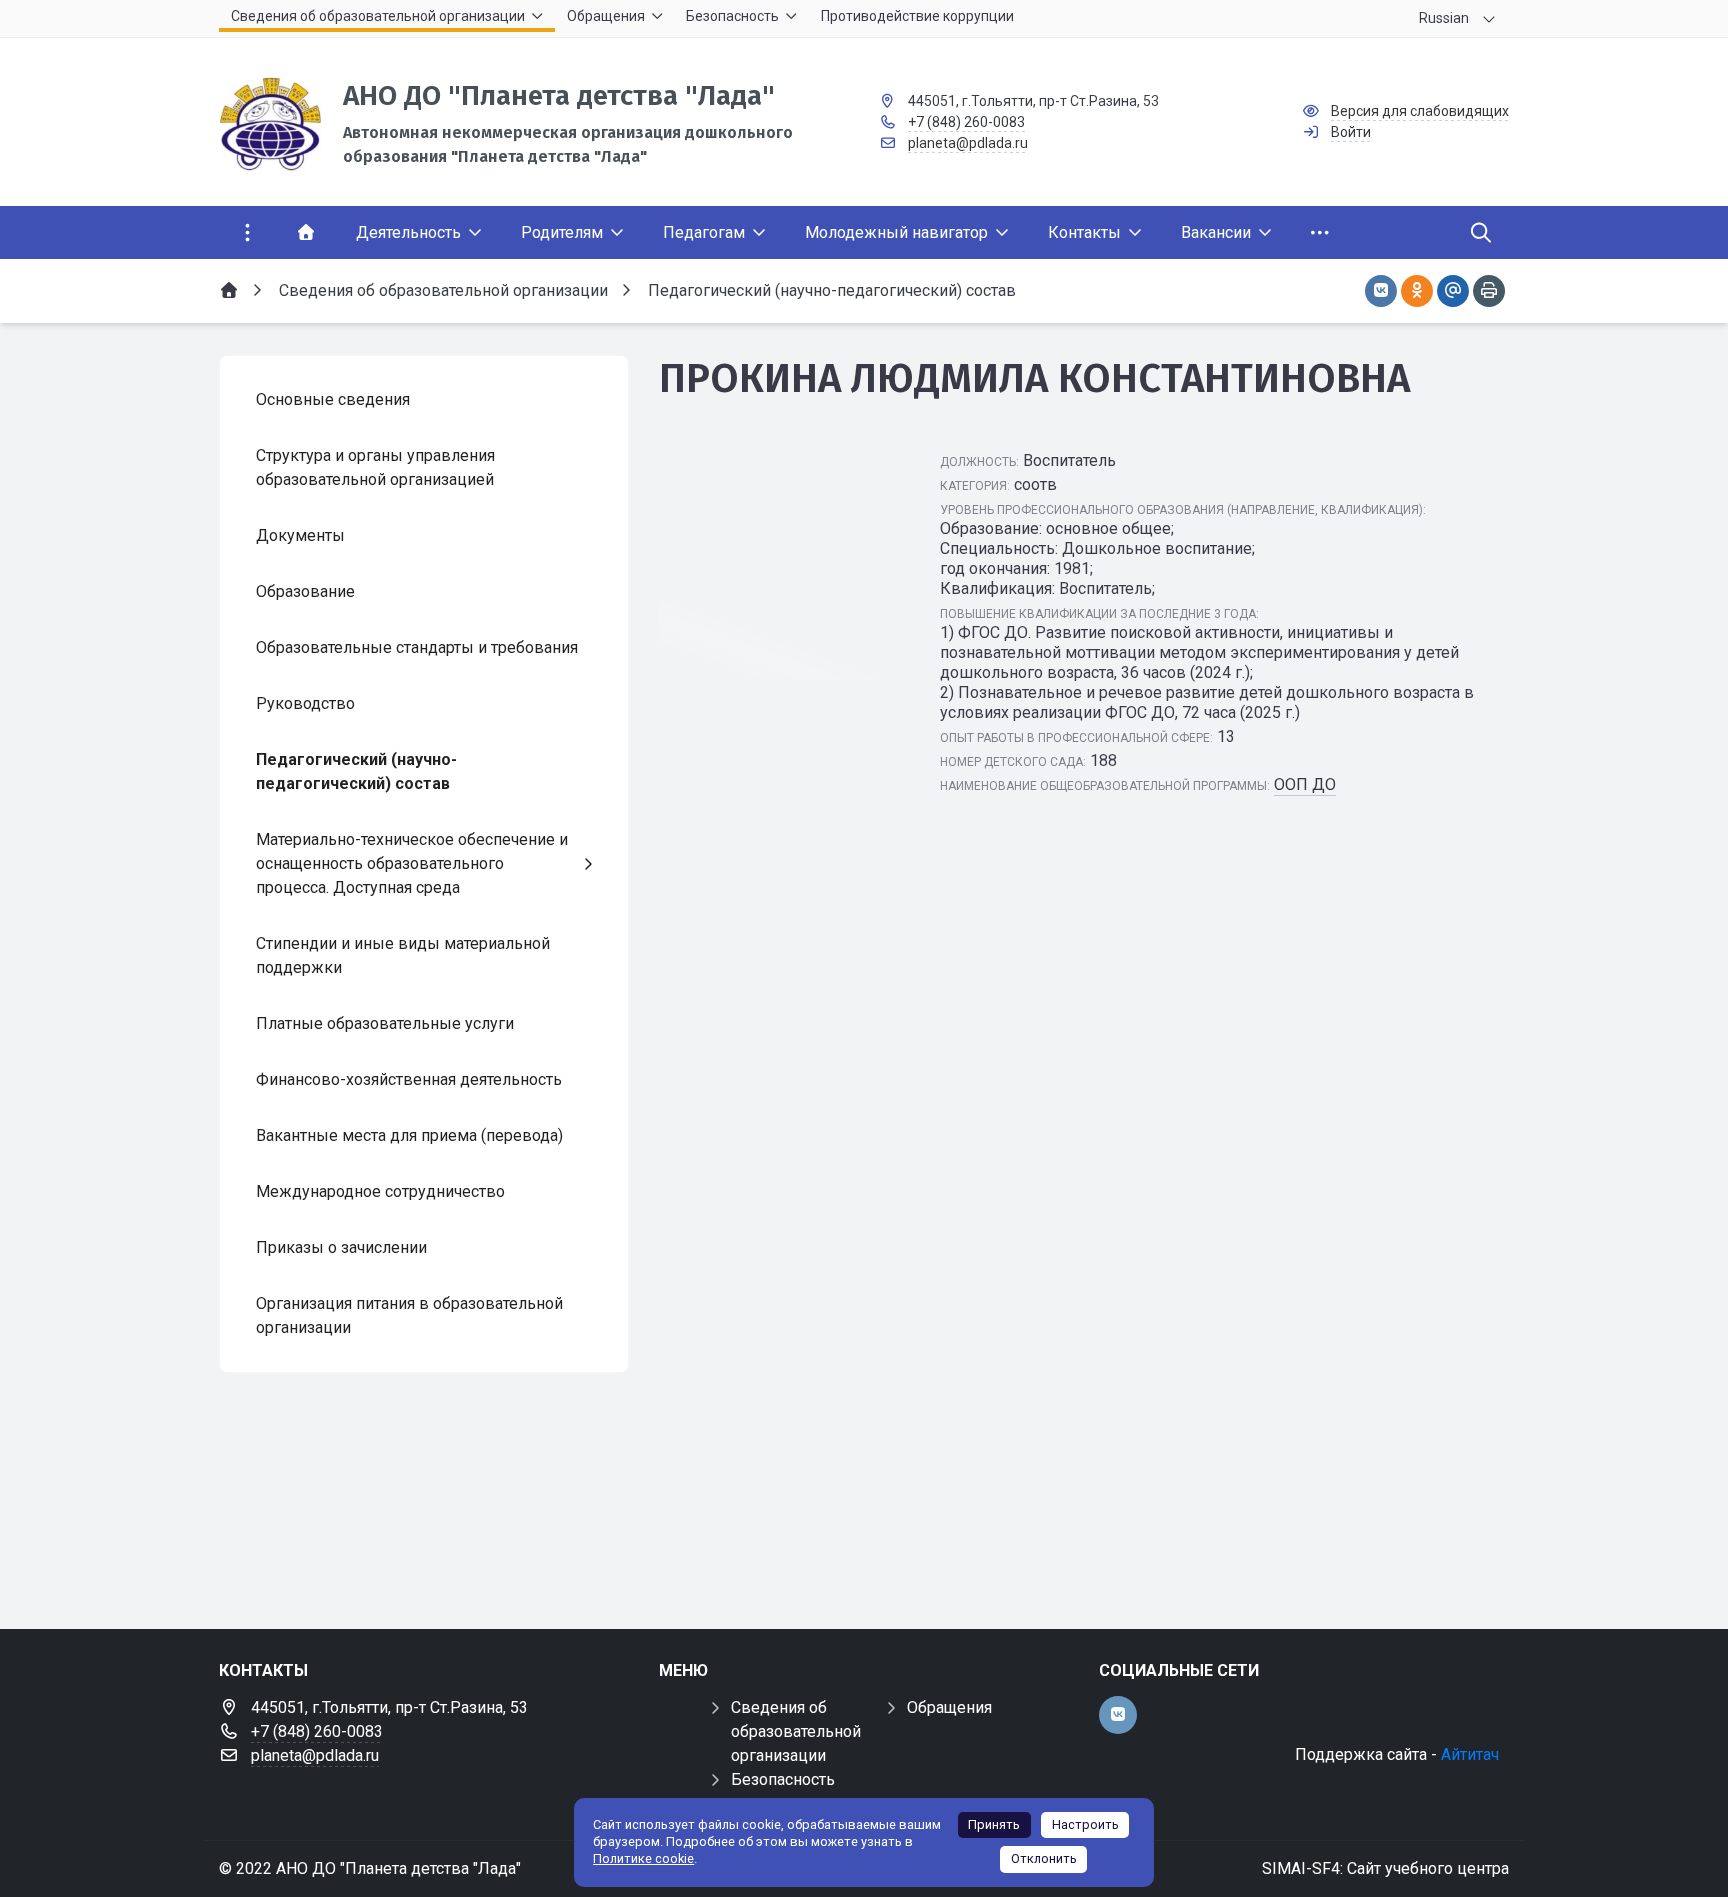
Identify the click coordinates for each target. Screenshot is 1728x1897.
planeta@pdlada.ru (968, 143)
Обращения (949, 1707)
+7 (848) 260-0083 (966, 122)
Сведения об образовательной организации (796, 1731)
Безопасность (783, 1779)
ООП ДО (1305, 784)
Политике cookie (643, 1858)
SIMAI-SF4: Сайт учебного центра (1385, 1868)
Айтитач (1470, 1754)
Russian (1444, 18)
